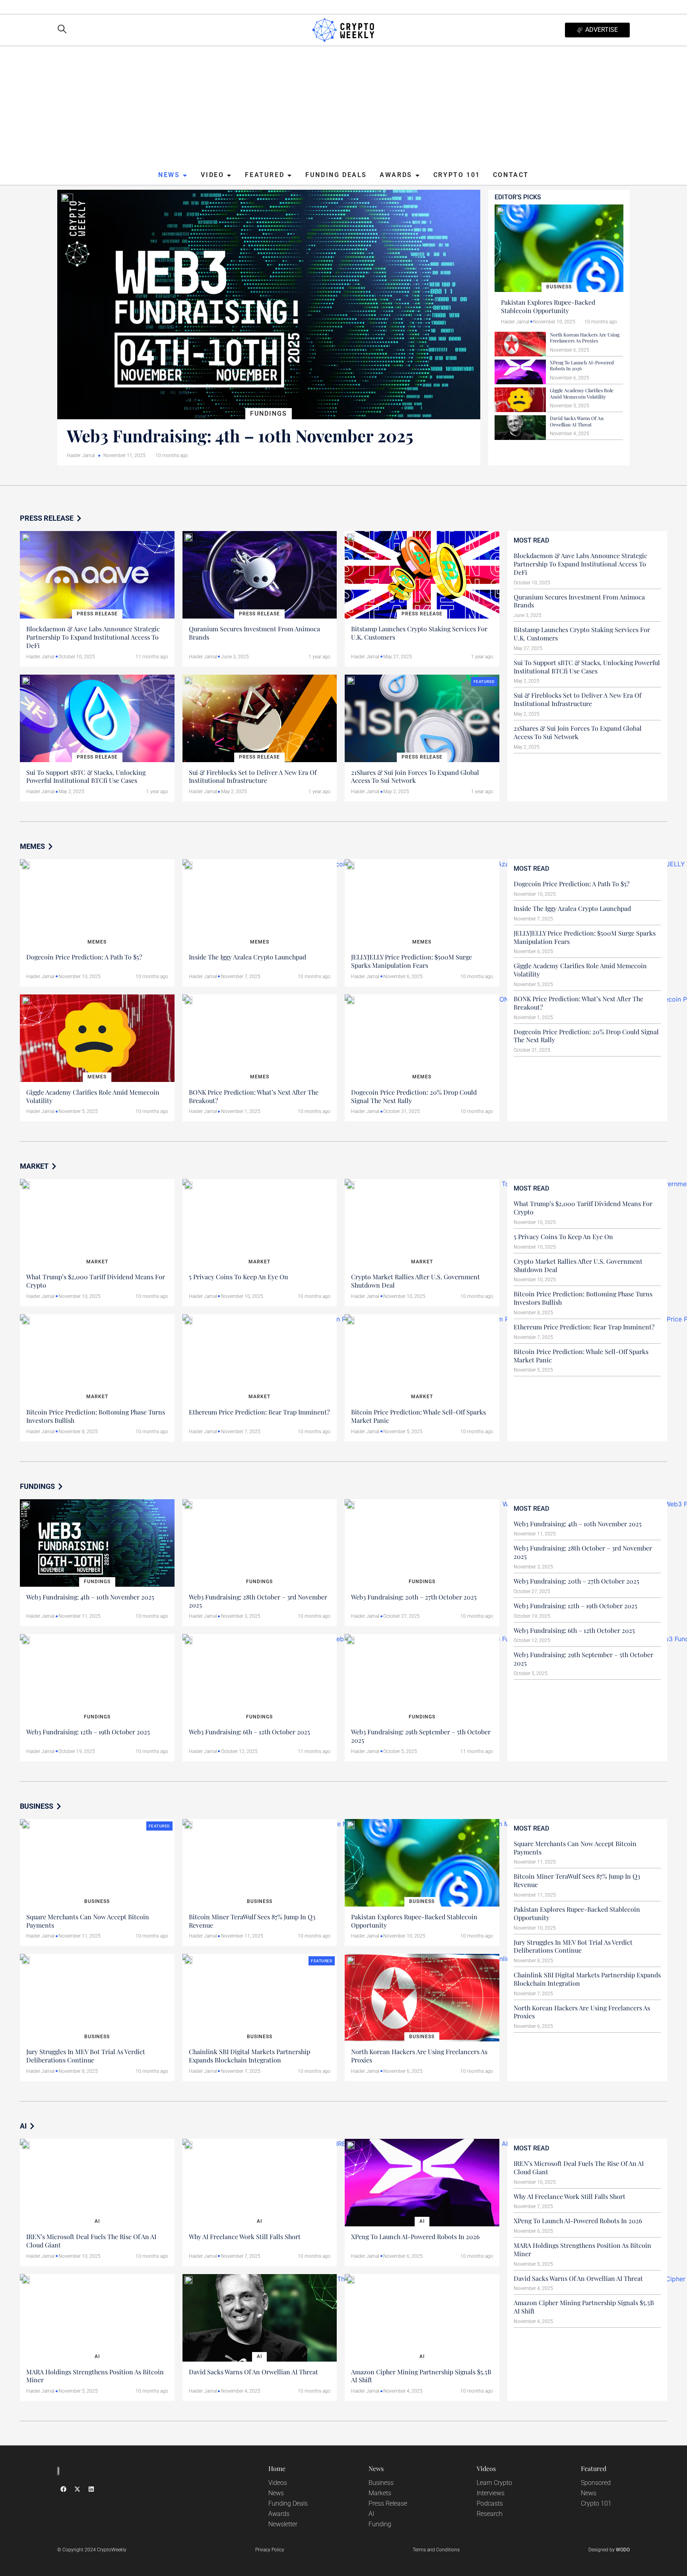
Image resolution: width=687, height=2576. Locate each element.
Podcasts (490, 2503)
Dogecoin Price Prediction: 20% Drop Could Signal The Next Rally (414, 1096)
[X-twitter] (77, 2489)
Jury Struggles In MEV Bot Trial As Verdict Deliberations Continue (86, 2056)
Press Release (388, 2503)
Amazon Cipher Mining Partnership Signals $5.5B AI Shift (421, 2376)
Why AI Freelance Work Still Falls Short (245, 2236)
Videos (278, 2483)
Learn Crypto (494, 2483)
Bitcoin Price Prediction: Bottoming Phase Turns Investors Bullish (96, 1416)
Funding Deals (288, 2503)
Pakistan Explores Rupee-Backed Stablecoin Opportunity (548, 306)
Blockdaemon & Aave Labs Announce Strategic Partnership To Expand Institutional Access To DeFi (93, 637)
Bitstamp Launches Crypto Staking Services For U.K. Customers (419, 633)
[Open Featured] (289, 175)
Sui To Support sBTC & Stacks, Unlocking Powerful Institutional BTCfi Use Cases (86, 776)
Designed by (609, 2550)
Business (381, 2483)
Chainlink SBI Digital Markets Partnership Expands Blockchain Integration (249, 2056)
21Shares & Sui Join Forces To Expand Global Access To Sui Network (415, 776)
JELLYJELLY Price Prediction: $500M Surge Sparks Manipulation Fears (411, 961)
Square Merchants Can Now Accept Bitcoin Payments (88, 1921)
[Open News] (185, 175)
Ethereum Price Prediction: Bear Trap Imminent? (259, 1412)
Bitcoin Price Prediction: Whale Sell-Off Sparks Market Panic (418, 1416)
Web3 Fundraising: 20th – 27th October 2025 (414, 1597)
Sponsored (596, 2483)
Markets (380, 2493)
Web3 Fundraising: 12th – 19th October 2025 (88, 1732)
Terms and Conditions (436, 2550)
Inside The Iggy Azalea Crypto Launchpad (247, 957)
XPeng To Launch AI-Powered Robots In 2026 (582, 366)
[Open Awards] (417, 175)
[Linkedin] (91, 2489)
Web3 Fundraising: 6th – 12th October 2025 (249, 1732)
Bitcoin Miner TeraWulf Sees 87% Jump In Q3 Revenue (252, 1921)
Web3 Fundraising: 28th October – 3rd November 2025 (258, 1601)
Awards (279, 2514)
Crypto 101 (596, 2503)
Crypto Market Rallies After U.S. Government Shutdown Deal (415, 1281)
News (276, 2493)
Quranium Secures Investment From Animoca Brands (254, 633)
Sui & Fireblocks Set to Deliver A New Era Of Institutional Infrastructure (253, 776)
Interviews (491, 2493)
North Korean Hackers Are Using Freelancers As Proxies (585, 338)
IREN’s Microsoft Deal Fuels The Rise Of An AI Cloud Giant (91, 2241)
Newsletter (283, 2524)
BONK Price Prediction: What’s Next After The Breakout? (254, 1096)
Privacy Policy (270, 2550)
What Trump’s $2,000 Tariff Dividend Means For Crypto (96, 1281)
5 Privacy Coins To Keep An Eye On (239, 1277)
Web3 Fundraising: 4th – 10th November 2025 (240, 436)
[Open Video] (229, 175)
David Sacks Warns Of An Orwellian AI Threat (577, 421)
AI (371, 2514)
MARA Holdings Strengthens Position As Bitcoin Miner (95, 2376)
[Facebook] (63, 2489)
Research (490, 2514)
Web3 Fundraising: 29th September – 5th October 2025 (421, 1736)
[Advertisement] (343, 108)
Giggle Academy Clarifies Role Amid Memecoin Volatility (582, 393)
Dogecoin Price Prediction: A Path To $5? (84, 957)
